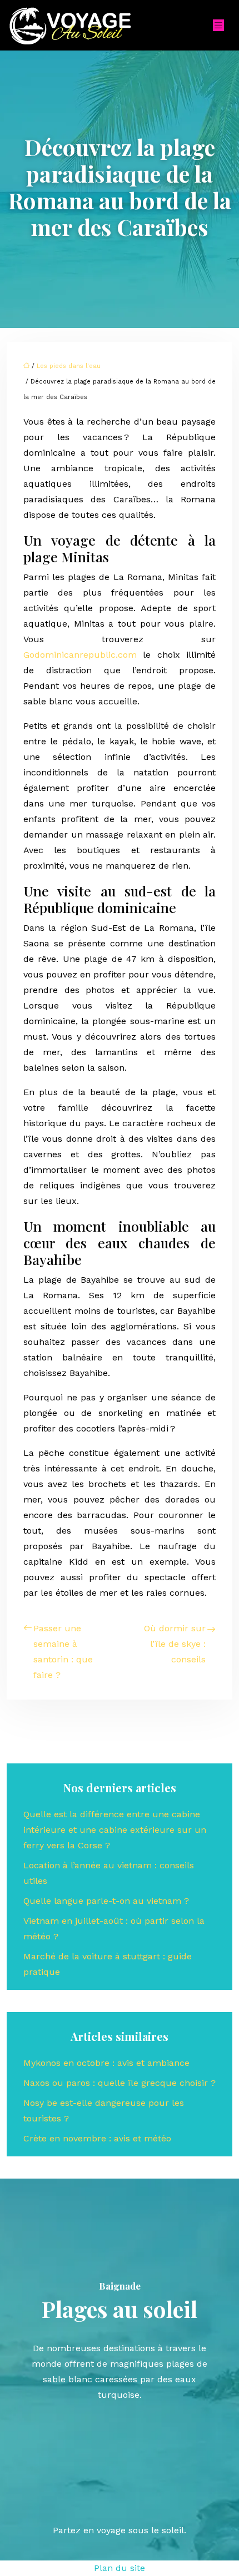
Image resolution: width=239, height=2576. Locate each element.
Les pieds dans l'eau (69, 366)
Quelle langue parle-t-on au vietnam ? (106, 1901)
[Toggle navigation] (218, 25)
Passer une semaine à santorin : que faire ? (63, 1652)
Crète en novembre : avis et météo (97, 2138)
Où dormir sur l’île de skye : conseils (175, 1644)
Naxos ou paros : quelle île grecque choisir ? (120, 2083)
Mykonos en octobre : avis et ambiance (106, 2063)
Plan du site (120, 2568)
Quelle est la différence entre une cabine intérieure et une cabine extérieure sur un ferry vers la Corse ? (115, 1830)
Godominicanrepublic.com (80, 655)
